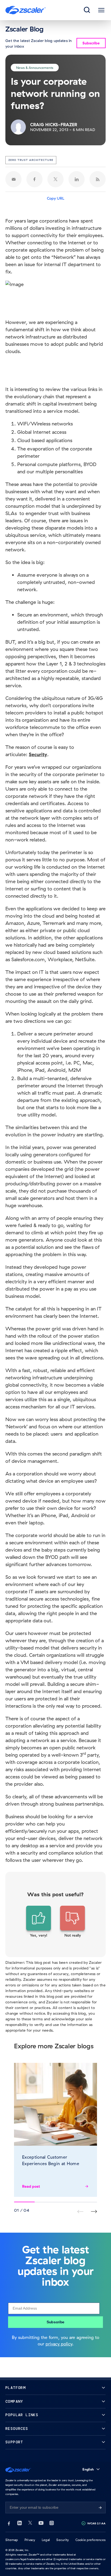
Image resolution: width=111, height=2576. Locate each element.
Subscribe (55, 2322)
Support (14, 2442)
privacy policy (59, 2344)
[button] (39, 1922)
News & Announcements (35, 67)
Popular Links (22, 2415)
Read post (31, 2186)
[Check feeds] (98, 179)
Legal (46, 2540)
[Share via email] (13, 179)
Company (14, 2401)
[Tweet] (55, 179)
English (88, 2469)
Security (63, 2540)
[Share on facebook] (34, 179)
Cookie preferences (91, 2540)
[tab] (87, 10)
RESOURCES (17, 2429)
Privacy (30, 2540)
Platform (15, 2388)
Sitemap (12, 2540)
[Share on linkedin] (77, 179)
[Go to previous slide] (94, 2212)
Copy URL (56, 198)
